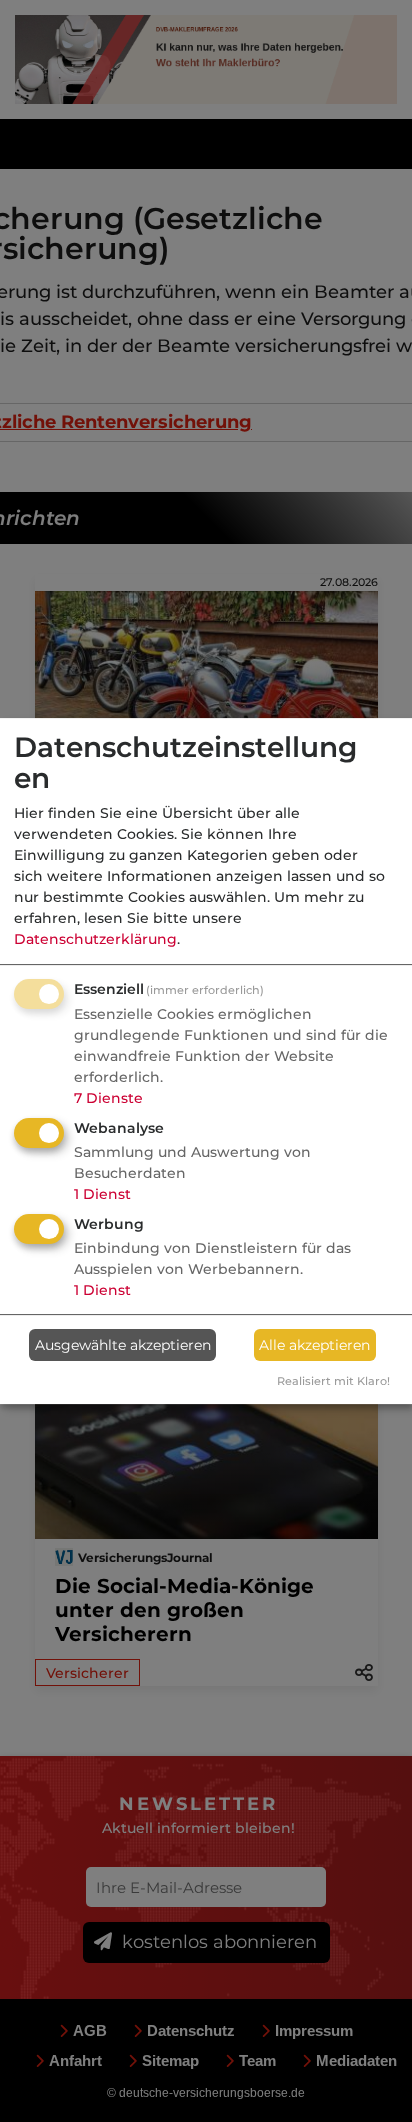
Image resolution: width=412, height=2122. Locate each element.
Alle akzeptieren (314, 1345)
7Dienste (108, 1098)
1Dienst (102, 1194)
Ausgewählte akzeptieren (123, 1345)
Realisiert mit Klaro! (333, 1381)
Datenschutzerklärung (95, 939)
